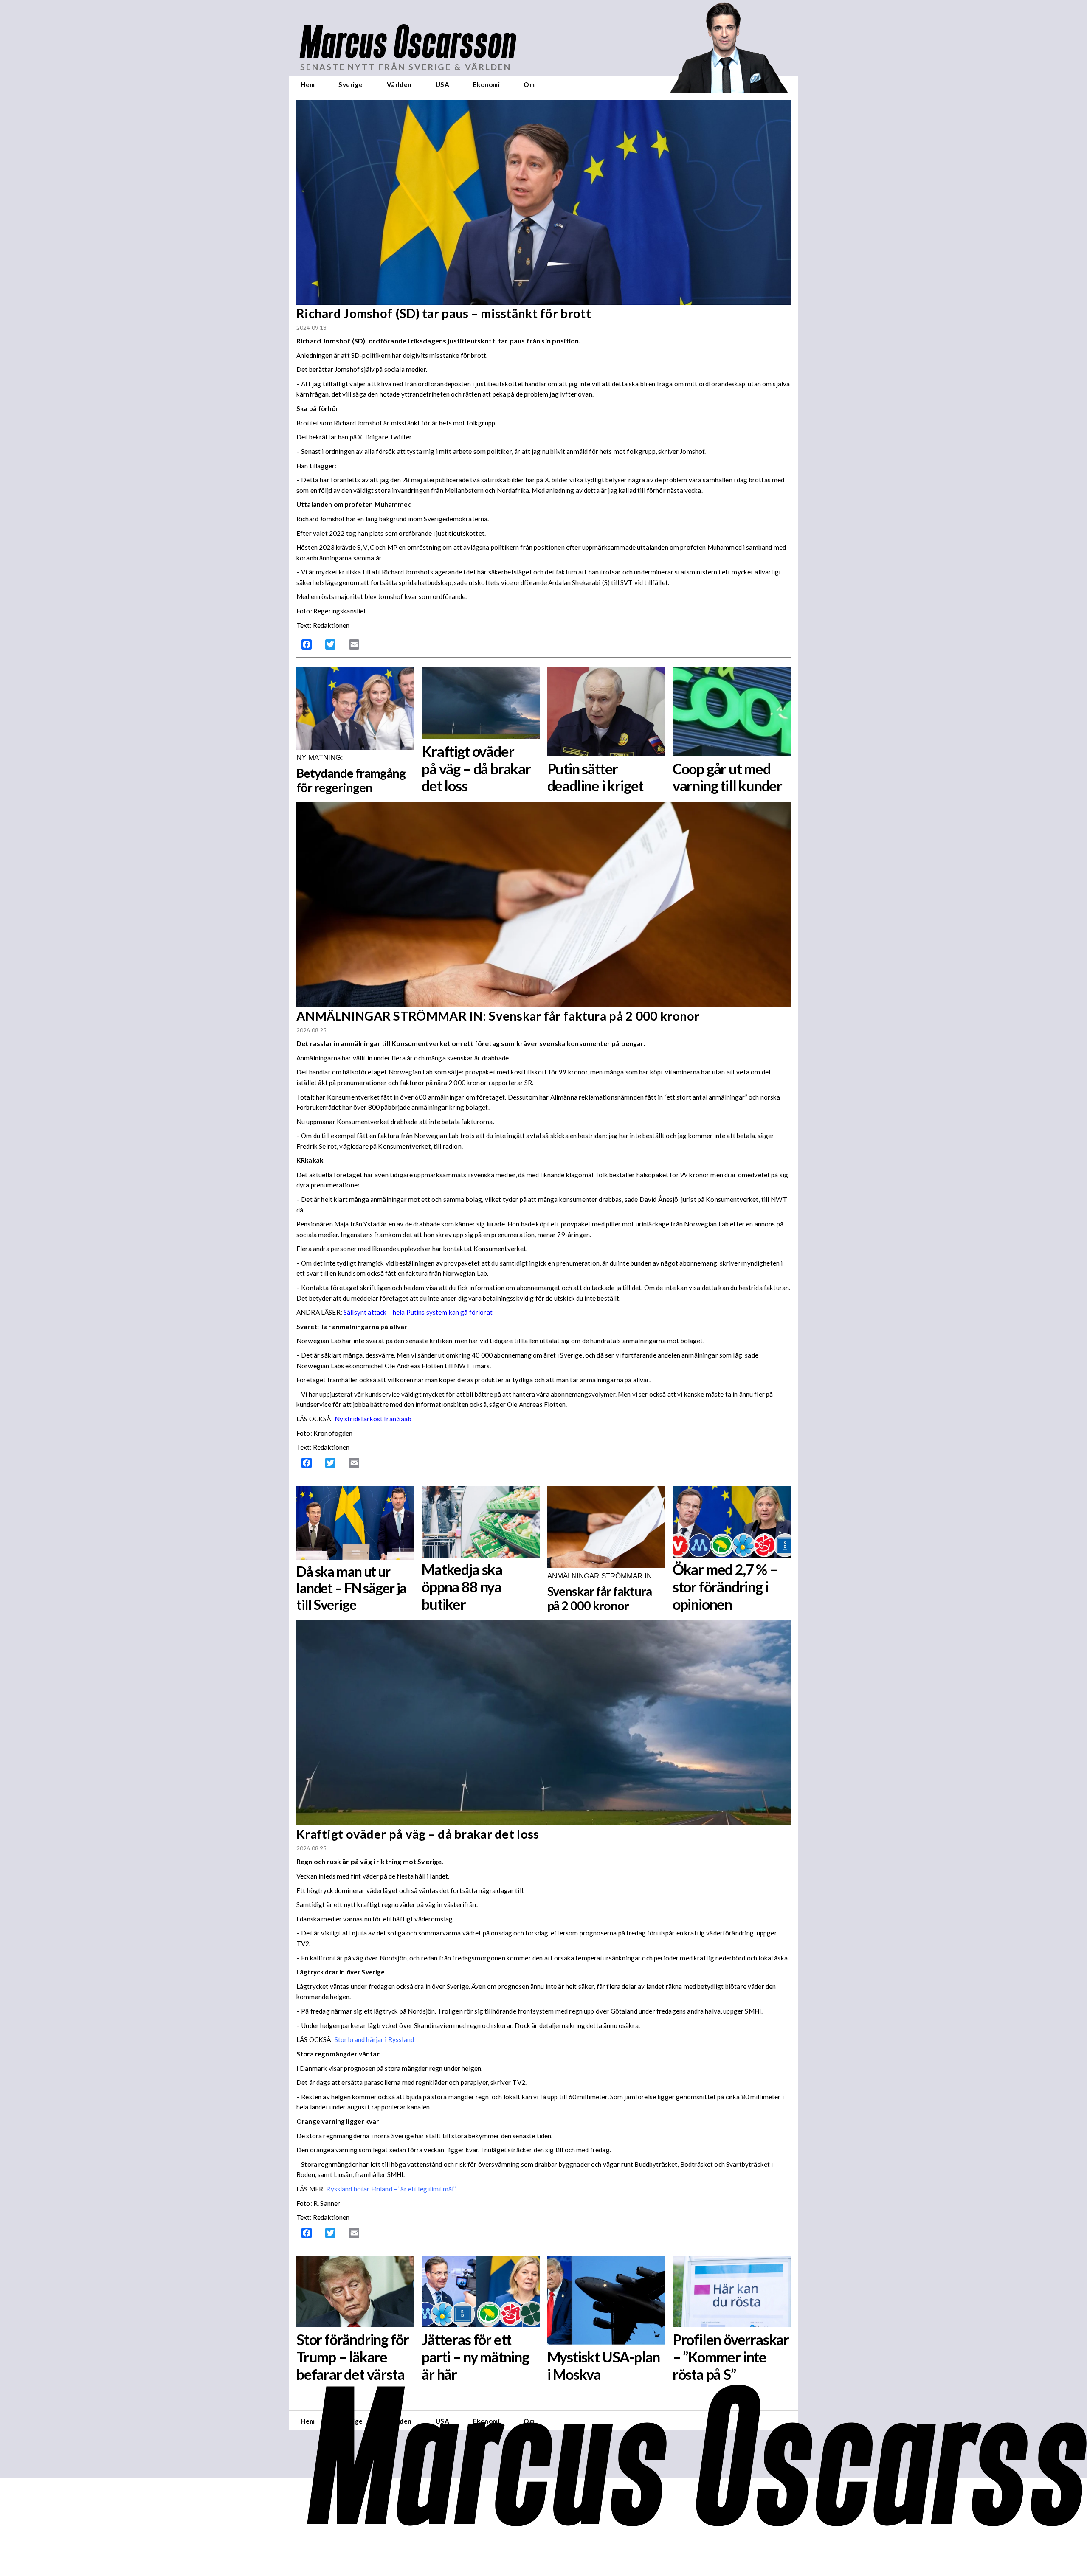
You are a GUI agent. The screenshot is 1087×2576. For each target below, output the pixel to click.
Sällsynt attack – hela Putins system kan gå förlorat (418, 1312)
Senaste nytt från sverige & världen (406, 67)
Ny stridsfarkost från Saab (373, 1419)
